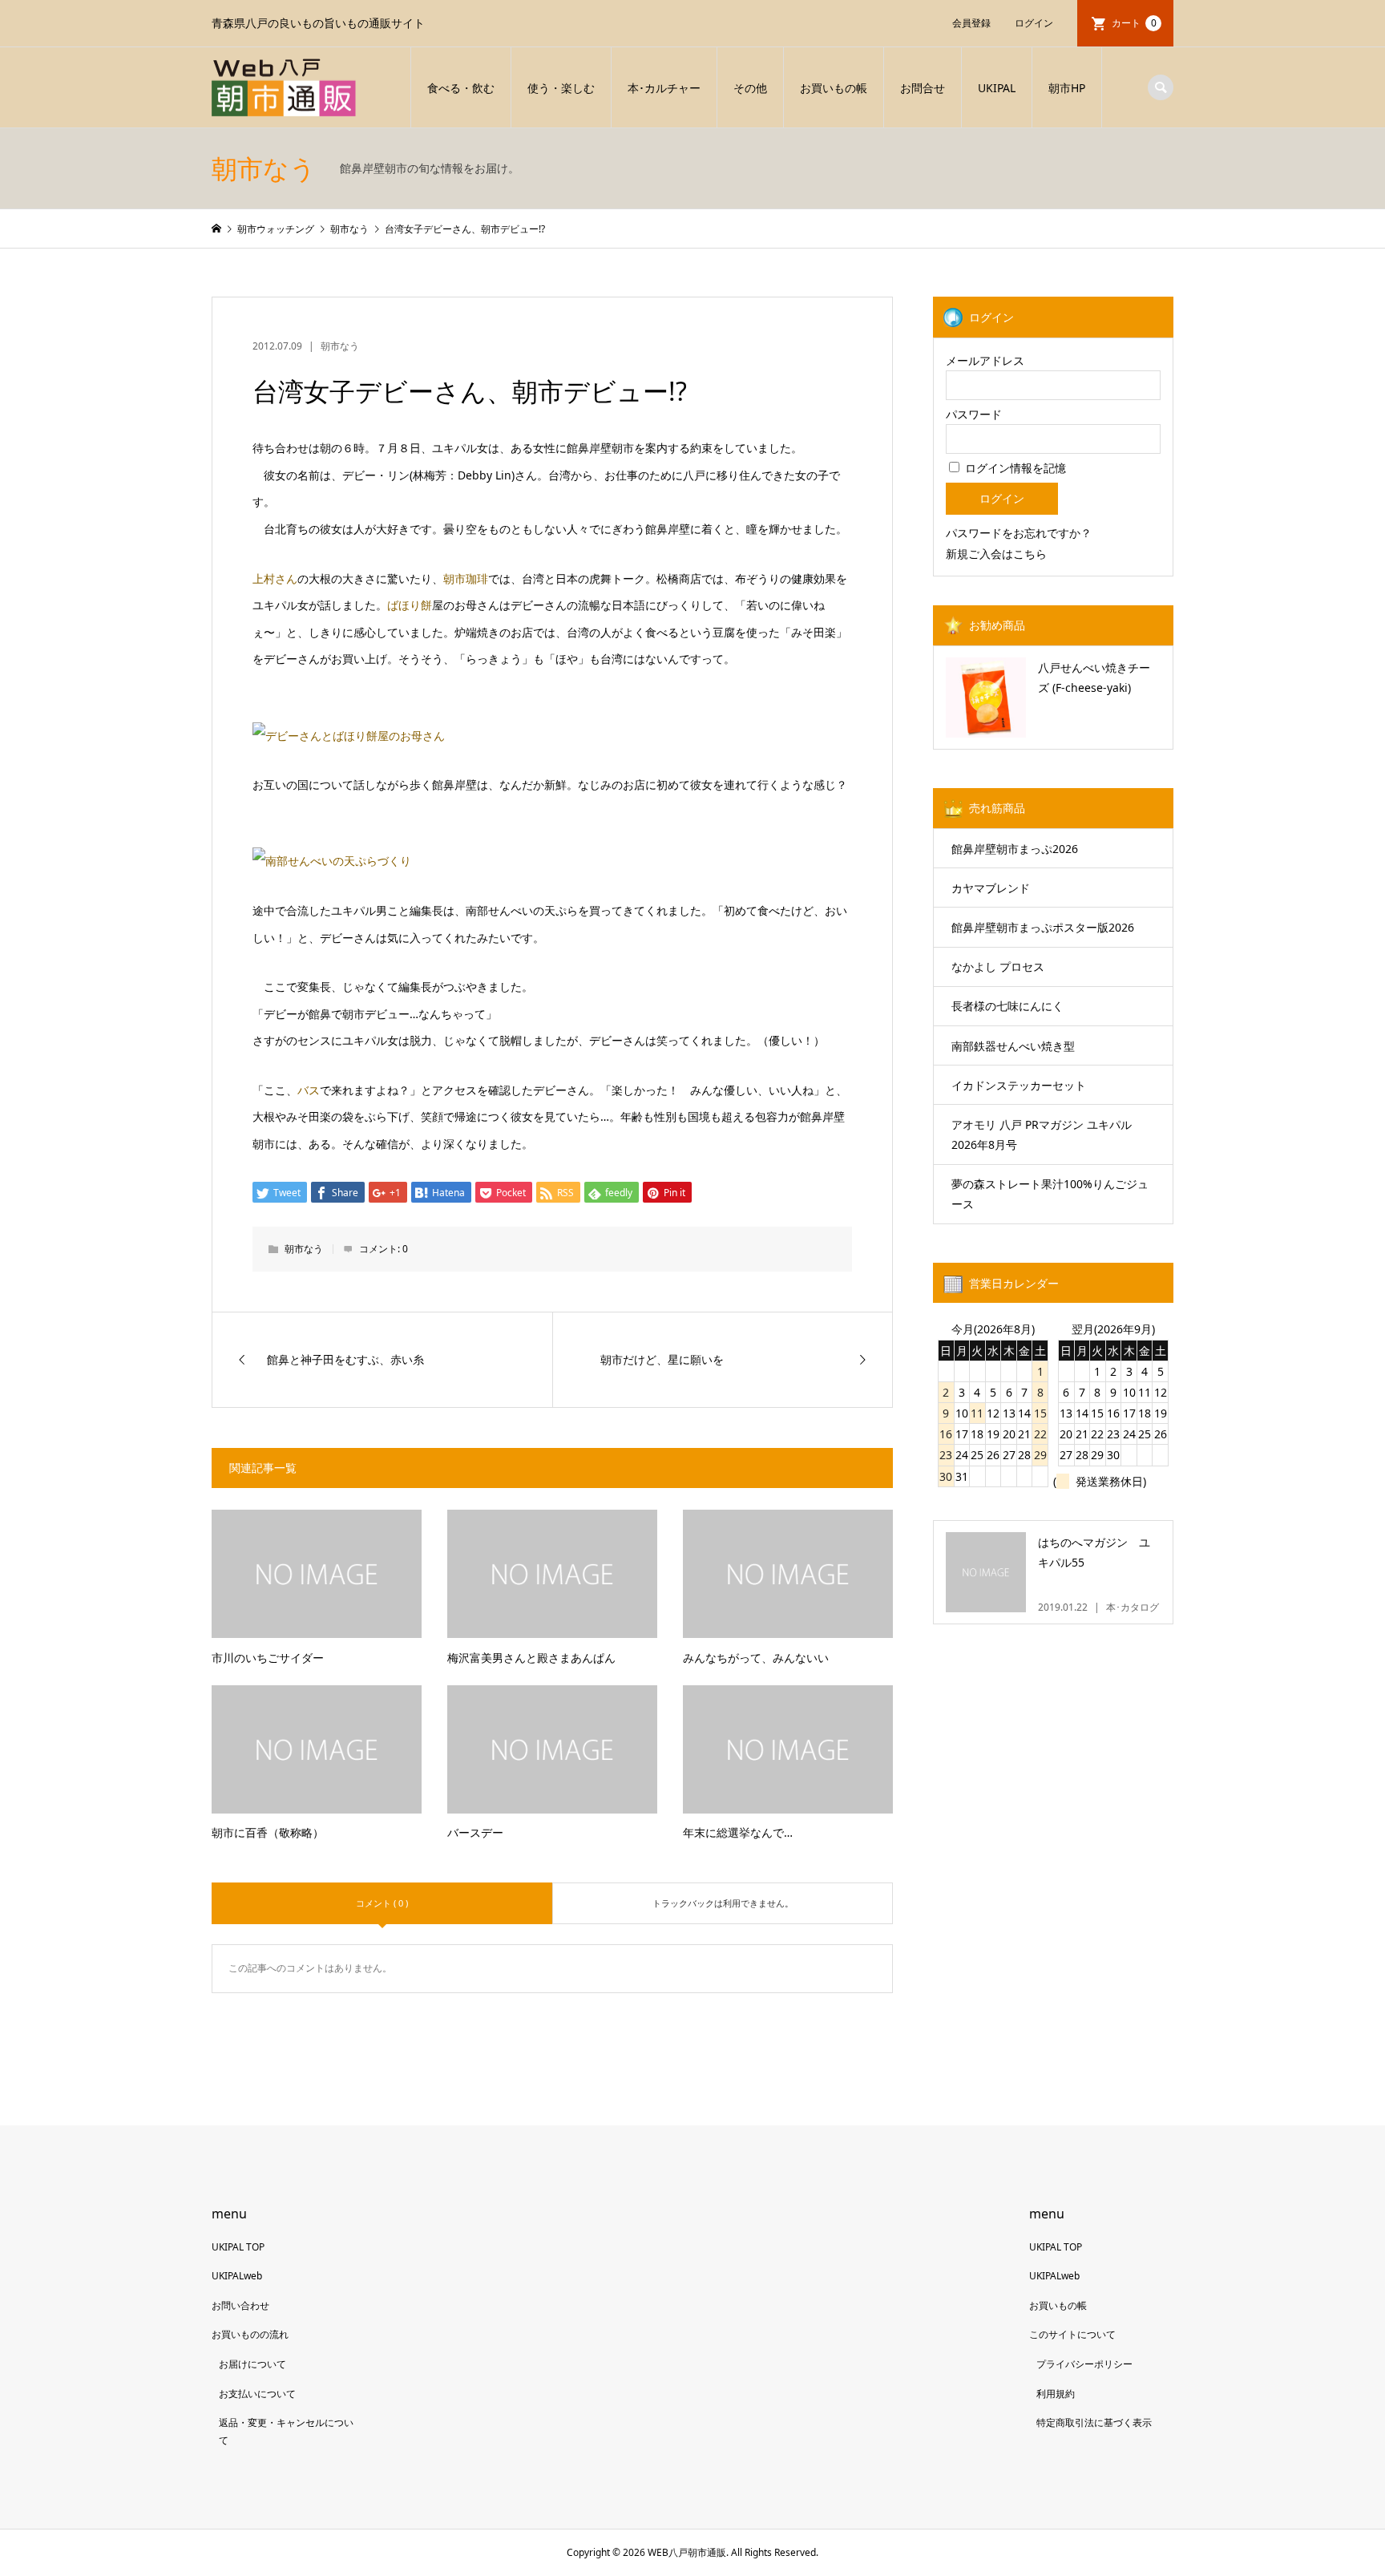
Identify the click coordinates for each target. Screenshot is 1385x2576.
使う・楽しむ (561, 88)
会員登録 (971, 23)
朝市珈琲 (466, 578)
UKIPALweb (237, 2276)
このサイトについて (1072, 2334)
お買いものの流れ (250, 2334)
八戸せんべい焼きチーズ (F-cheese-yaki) (1094, 677)
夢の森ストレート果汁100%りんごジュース (1050, 1194)
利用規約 (1056, 2394)
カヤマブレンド (991, 888)
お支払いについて (257, 2394)
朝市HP (1067, 88)
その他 (750, 88)
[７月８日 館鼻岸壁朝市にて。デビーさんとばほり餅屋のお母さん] (349, 736)
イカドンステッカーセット (1019, 1085)
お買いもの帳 (834, 88)
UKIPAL (997, 88)
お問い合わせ (240, 2305)
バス (309, 1090)
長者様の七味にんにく (1007, 1006)
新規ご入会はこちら (996, 554)
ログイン (1034, 23)
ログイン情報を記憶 (1014, 468)
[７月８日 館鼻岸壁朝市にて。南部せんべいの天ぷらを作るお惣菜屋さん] (332, 861)
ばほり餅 (410, 605)
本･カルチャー (664, 88)
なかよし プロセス (998, 967)
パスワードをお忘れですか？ (1019, 533)
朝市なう (340, 346)
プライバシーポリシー (1084, 2364)
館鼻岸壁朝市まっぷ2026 (1015, 849)
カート (1134, 23)
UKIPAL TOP (238, 2247)
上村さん (275, 578)
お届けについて (252, 2364)
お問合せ (923, 88)
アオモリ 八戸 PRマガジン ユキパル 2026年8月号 (1042, 1134)
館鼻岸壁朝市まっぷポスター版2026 (1043, 927)
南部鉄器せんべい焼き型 (1013, 1046)
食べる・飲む (461, 88)
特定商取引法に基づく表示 (1094, 2422)
